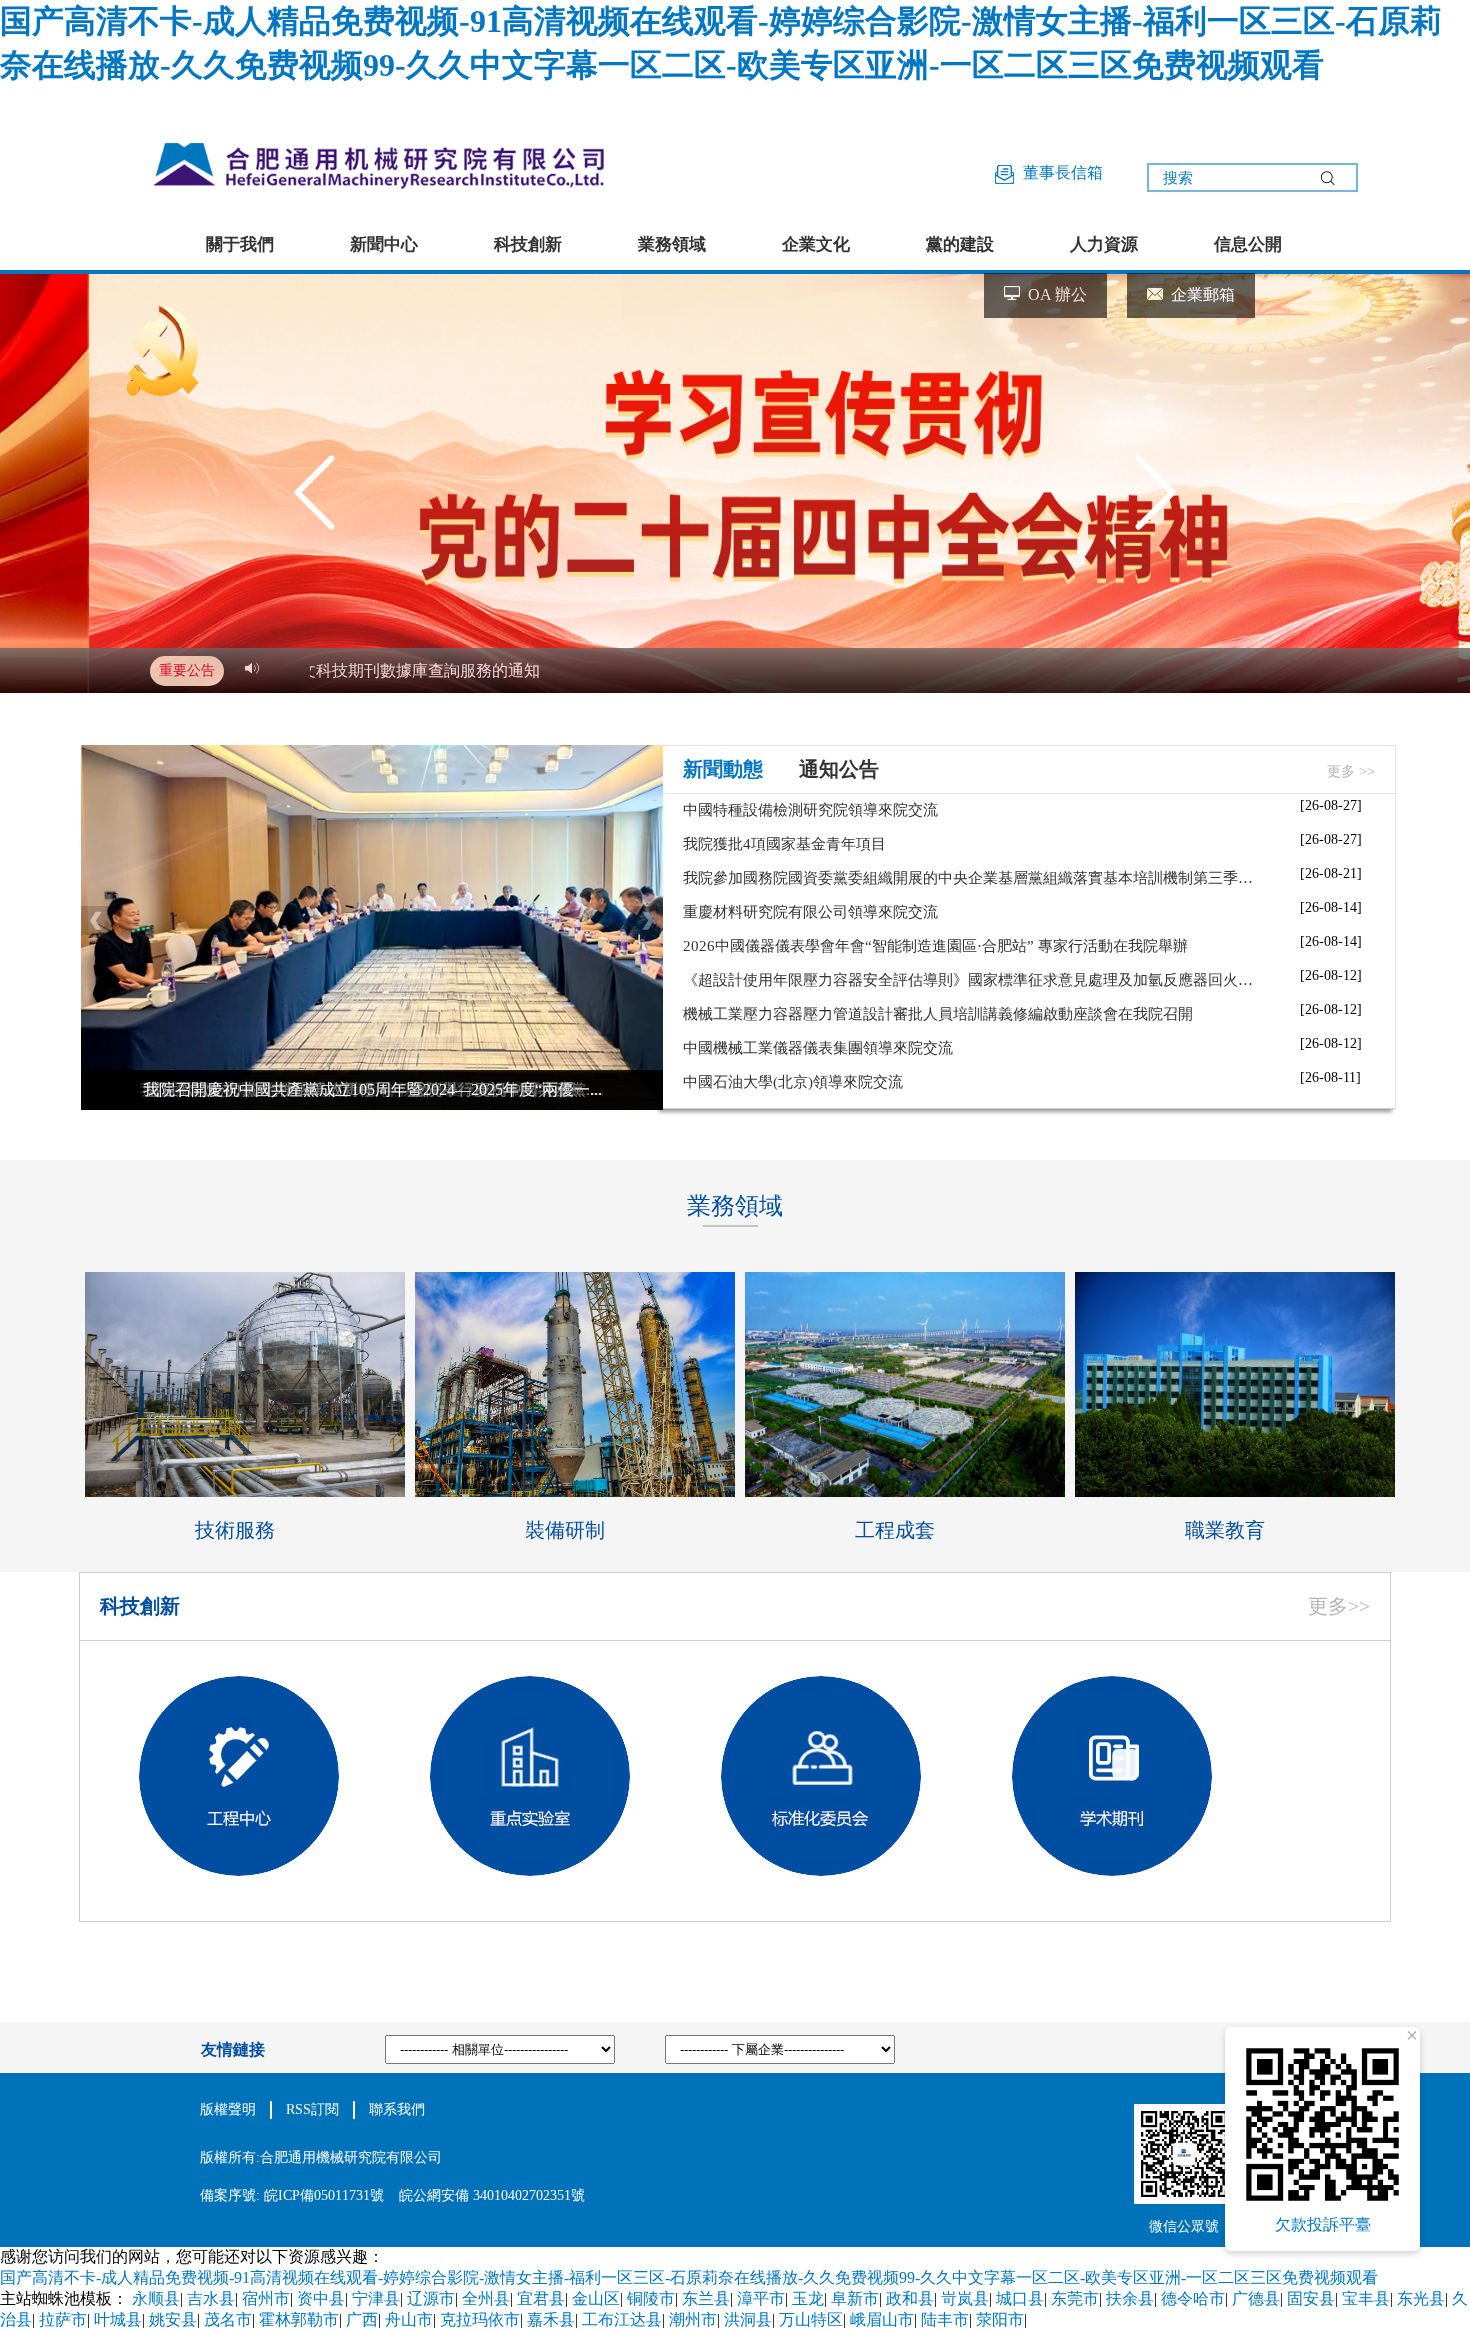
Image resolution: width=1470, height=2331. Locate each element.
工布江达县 (622, 2319)
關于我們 (240, 244)
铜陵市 (651, 2298)
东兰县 (706, 2298)
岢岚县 (965, 2298)
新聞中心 (384, 244)
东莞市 (1075, 2298)
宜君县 (541, 2298)
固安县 (1311, 2298)
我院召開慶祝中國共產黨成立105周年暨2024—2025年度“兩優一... (372, 1089)
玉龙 (808, 2298)
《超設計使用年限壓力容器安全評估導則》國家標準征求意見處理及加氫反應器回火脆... (973, 980)
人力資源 (1104, 244)
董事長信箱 (1059, 172)
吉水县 (211, 2298)
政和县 (910, 2298)
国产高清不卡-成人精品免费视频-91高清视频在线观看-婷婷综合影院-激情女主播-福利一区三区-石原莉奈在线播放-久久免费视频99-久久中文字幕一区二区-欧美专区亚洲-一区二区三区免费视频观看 (689, 2277)
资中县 (321, 2298)
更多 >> (1351, 771)
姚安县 (173, 2319)
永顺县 (156, 2298)
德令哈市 (1193, 2298)
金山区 (596, 2298)
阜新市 (855, 2298)
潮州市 (693, 2319)
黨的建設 (960, 244)
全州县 (486, 2298)
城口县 (1020, 2298)
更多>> (1339, 1606)
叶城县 (118, 2319)
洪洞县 (748, 2319)
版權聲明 (228, 2109)
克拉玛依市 (480, 2319)
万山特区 (811, 2319)
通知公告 (839, 769)
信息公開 (1248, 244)
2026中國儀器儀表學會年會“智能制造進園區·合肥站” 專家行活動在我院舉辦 (935, 946)
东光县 (1421, 2298)
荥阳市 (1000, 2319)
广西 (362, 2319)
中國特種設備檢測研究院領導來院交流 (810, 810)
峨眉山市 (882, 2319)
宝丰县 (1366, 2298)
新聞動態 (723, 769)
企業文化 (816, 244)
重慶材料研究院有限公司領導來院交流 (810, 912)
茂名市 (228, 2319)
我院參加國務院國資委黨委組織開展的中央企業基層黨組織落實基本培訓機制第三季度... (973, 878)
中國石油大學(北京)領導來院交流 (793, 1082)
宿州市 (266, 2298)
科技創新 (528, 244)
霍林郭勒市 (299, 2319)
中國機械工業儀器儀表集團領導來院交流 (818, 1048)
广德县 (1256, 2298)
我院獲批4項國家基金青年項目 (784, 844)
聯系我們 (397, 2109)
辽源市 (431, 2298)
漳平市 (761, 2298)
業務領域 (672, 244)
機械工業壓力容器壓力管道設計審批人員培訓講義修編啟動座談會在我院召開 (938, 1014)
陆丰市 (945, 2319)
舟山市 (409, 2319)
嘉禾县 (551, 2319)
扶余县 (1130, 2298)
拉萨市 (63, 2319)
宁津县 (376, 2298)
